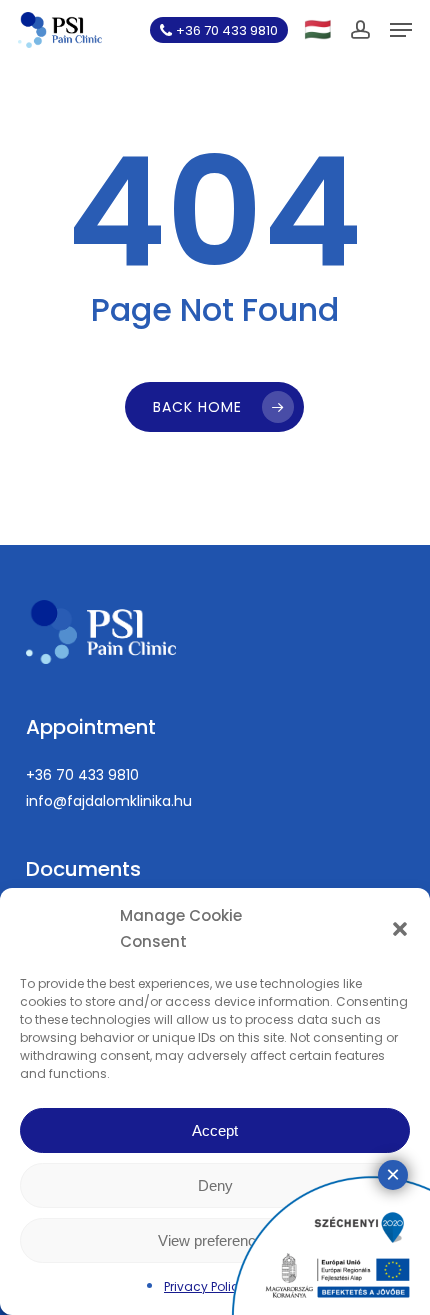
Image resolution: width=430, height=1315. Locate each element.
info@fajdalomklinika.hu (109, 801)
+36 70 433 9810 (82, 775)
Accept (215, 1130)
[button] (400, 929)
